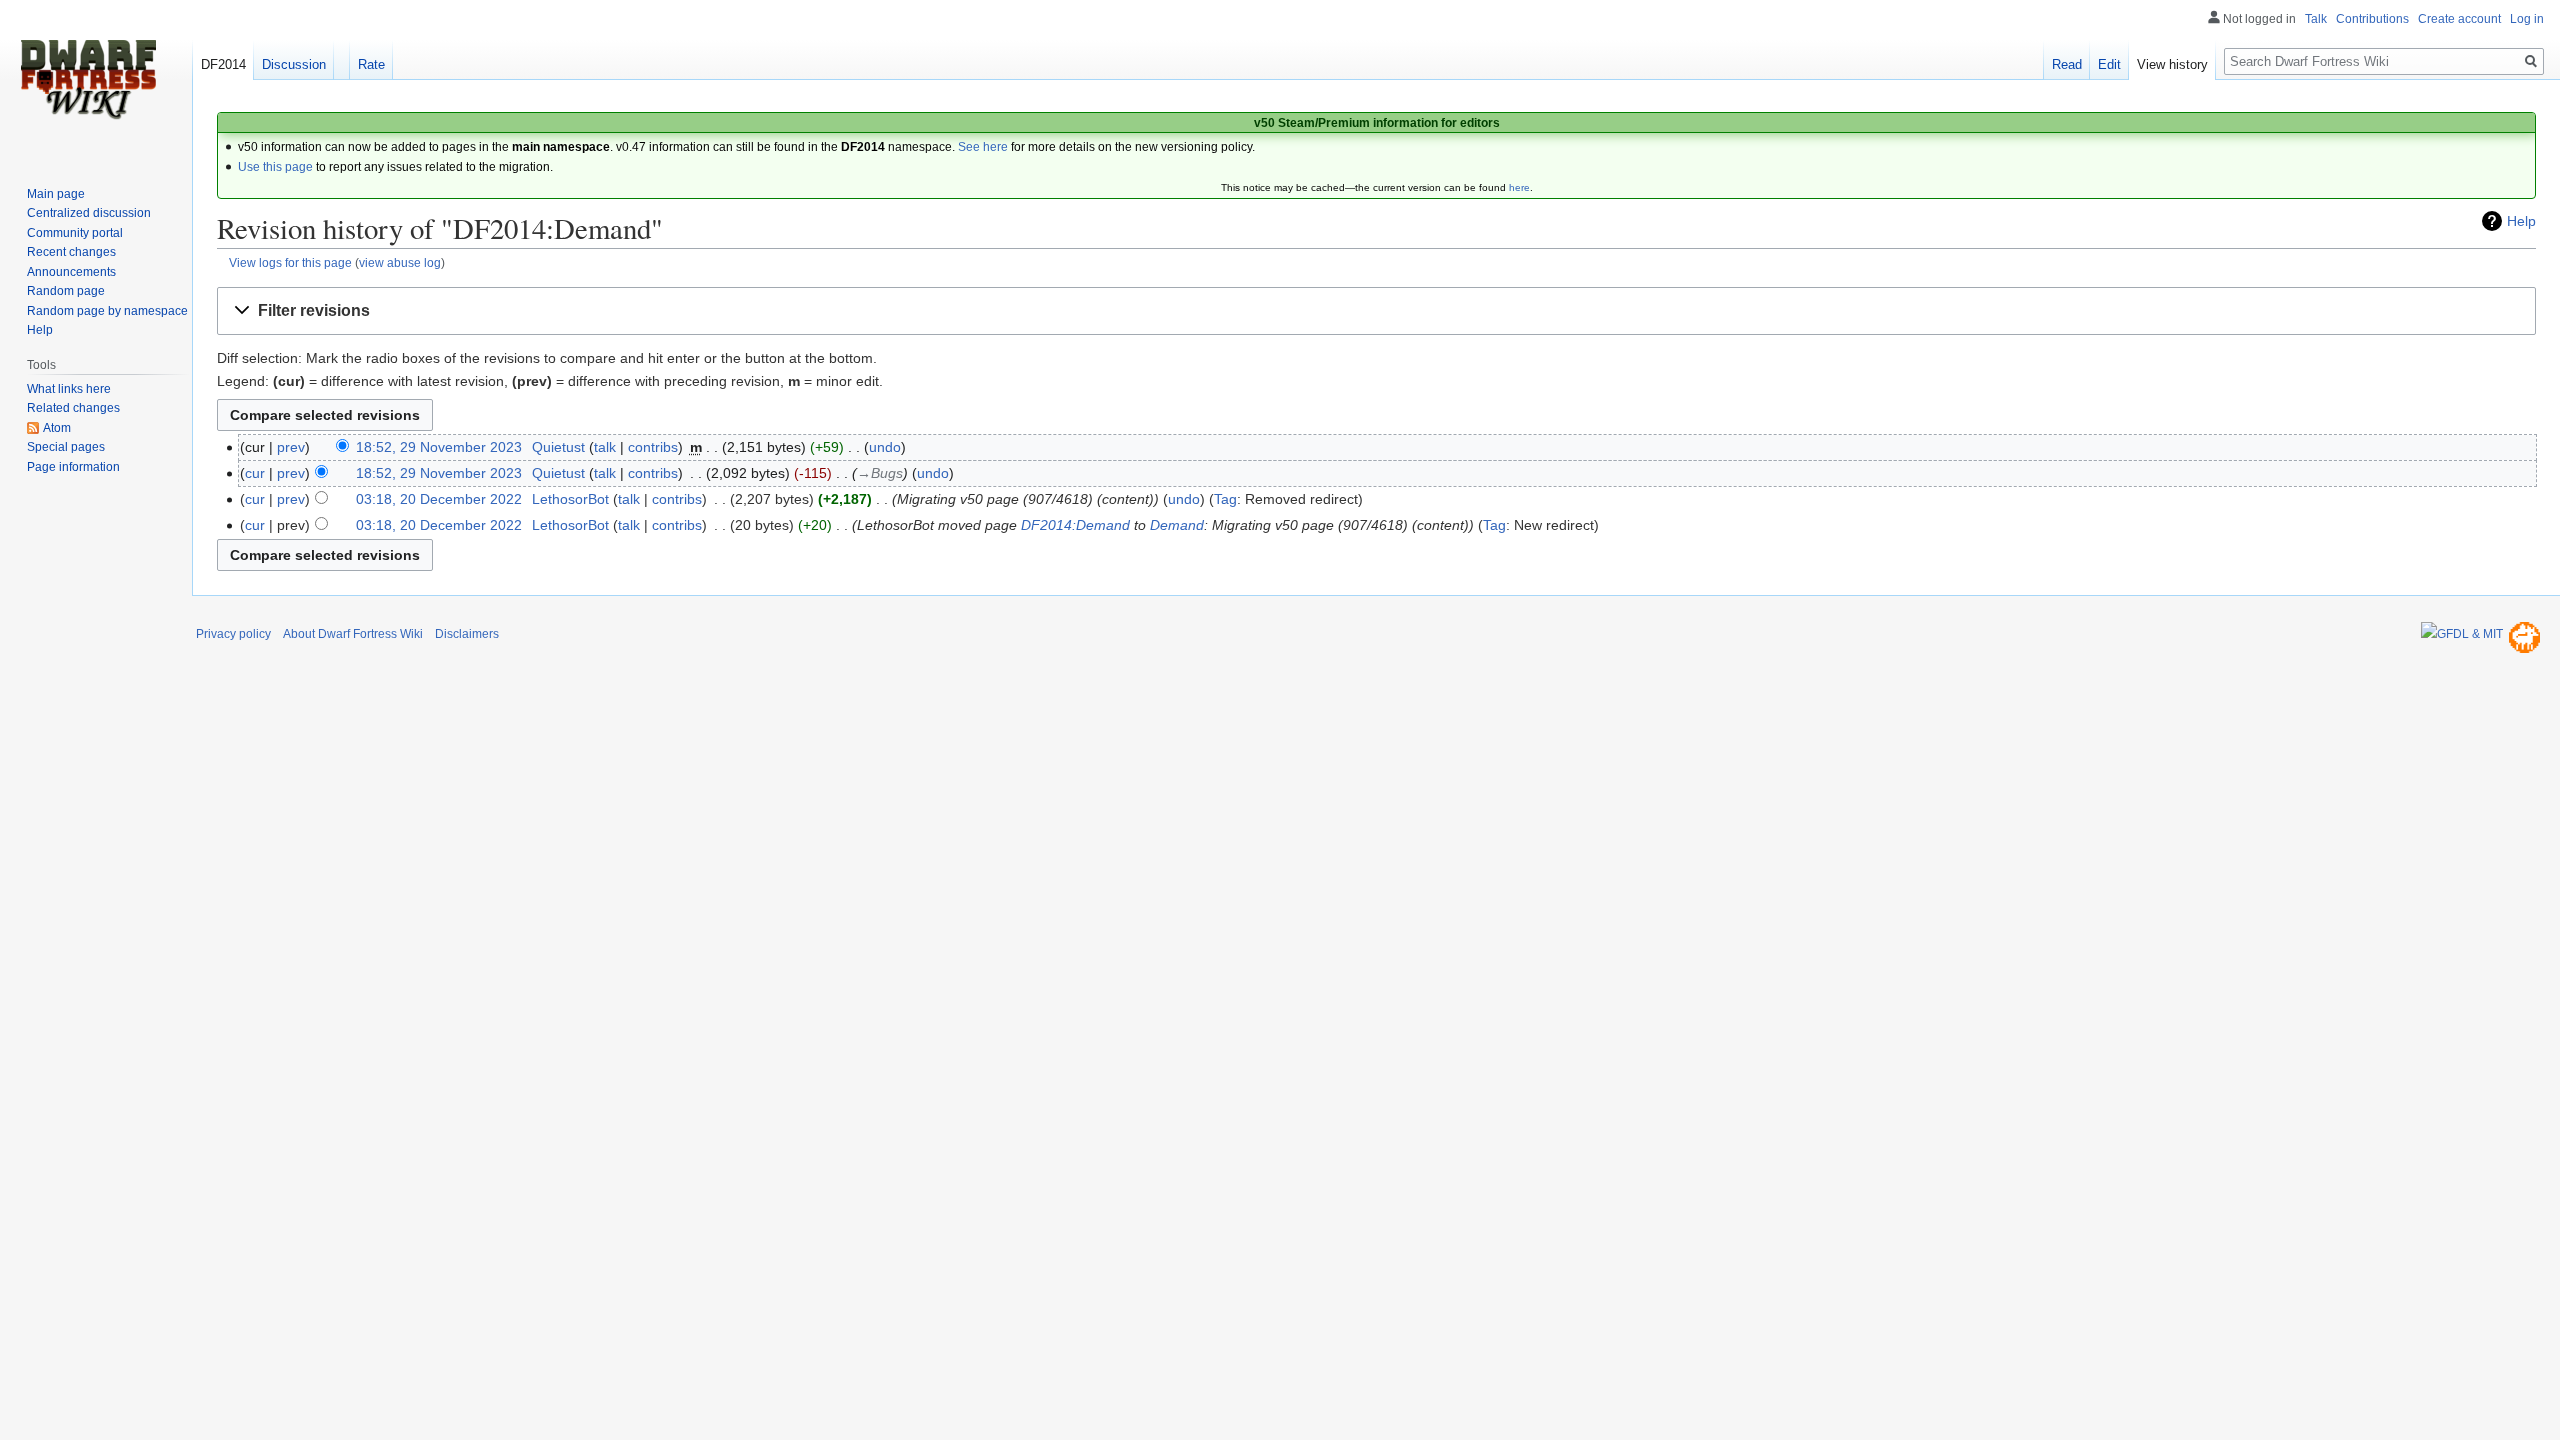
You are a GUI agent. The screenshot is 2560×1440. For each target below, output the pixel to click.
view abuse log (400, 262)
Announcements (71, 272)
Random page (66, 291)
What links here (69, 389)
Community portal (75, 233)
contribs (653, 447)
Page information (73, 467)
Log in (2527, 19)
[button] (1376, 311)
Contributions (2372, 19)
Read (2067, 64)
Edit (2109, 64)
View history (2172, 64)
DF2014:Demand (1075, 525)
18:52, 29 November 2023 (439, 447)
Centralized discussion (89, 213)
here (1519, 187)
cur (255, 473)
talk (605, 447)
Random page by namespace (107, 311)
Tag (1225, 499)
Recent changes (71, 252)
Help (2521, 221)
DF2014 (223, 64)
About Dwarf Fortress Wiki (353, 634)
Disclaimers (467, 634)
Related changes (73, 408)
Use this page (275, 167)
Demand (1177, 525)
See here (983, 147)
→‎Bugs (880, 473)
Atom (57, 428)
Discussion (294, 64)
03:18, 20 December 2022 (439, 499)
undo (885, 447)
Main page (56, 194)
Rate (371, 64)
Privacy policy (233, 634)
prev (291, 447)
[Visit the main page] (88, 80)
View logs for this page (290, 262)
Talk (2316, 19)
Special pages (66, 447)
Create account (2459, 19)
